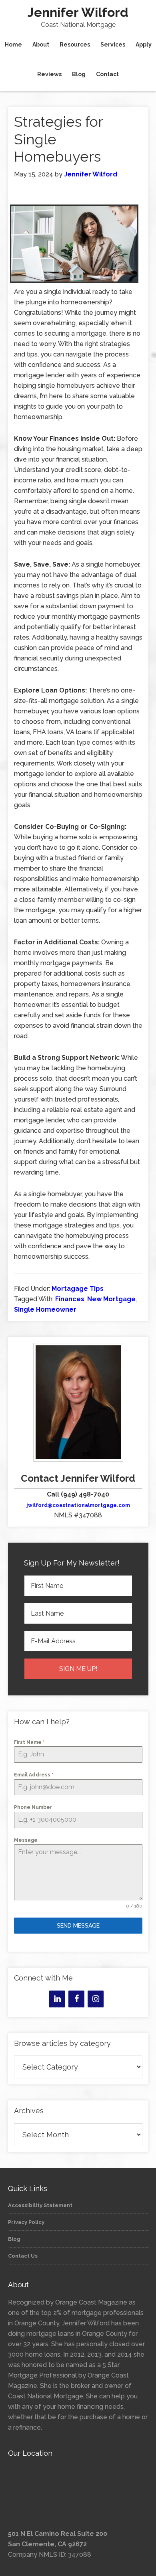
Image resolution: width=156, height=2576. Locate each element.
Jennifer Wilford (78, 12)
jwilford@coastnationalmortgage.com (78, 1505)
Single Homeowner (45, 1309)
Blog (14, 2239)
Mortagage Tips (78, 1289)
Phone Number (33, 1807)
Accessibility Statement (40, 2205)
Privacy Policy (26, 2222)
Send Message (78, 1926)
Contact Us (23, 2256)
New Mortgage (111, 1299)
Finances (70, 1299)
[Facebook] (76, 1999)
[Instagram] (96, 1999)
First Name (29, 1742)
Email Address (34, 1775)
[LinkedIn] (57, 1999)
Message (26, 1840)
